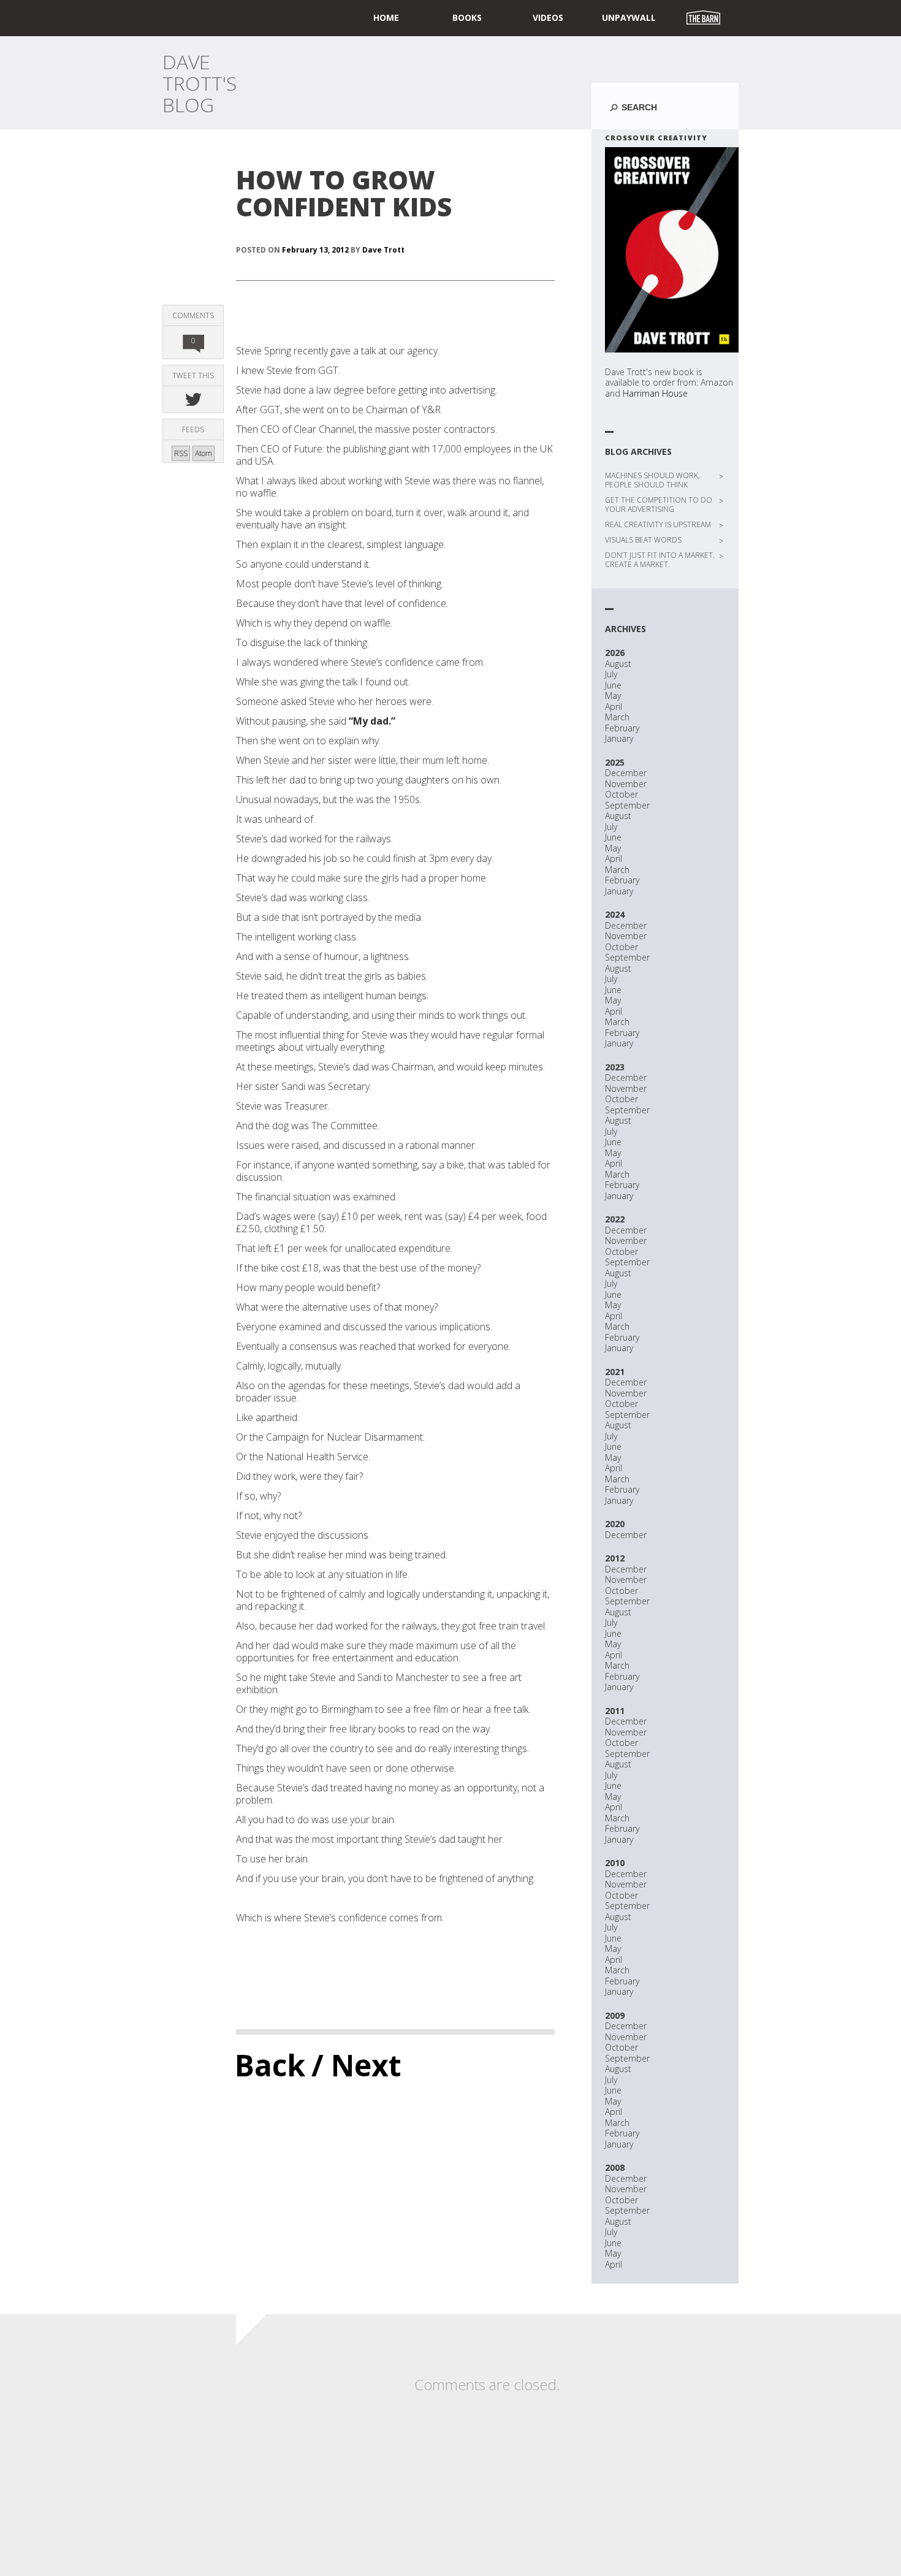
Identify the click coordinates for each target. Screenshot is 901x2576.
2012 (615, 1558)
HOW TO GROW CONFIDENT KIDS (344, 193)
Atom (203, 453)
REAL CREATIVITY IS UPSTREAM (658, 524)
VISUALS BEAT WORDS (643, 540)
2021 (615, 1372)
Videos (548, 17)
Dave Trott (383, 250)
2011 (615, 1711)
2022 (615, 1219)
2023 (615, 1067)
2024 (615, 914)
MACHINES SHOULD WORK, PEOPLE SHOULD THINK (652, 480)
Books (467, 17)
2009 (615, 2015)
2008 (615, 2167)
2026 (615, 653)
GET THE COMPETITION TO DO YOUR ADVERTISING (659, 505)
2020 (615, 1524)
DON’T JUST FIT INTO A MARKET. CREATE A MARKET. (660, 560)
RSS (181, 453)
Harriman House (655, 393)
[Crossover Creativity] (672, 250)
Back (270, 2065)
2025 (615, 762)
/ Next (356, 2065)
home (386, 17)
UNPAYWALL (629, 17)
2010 (615, 1863)
